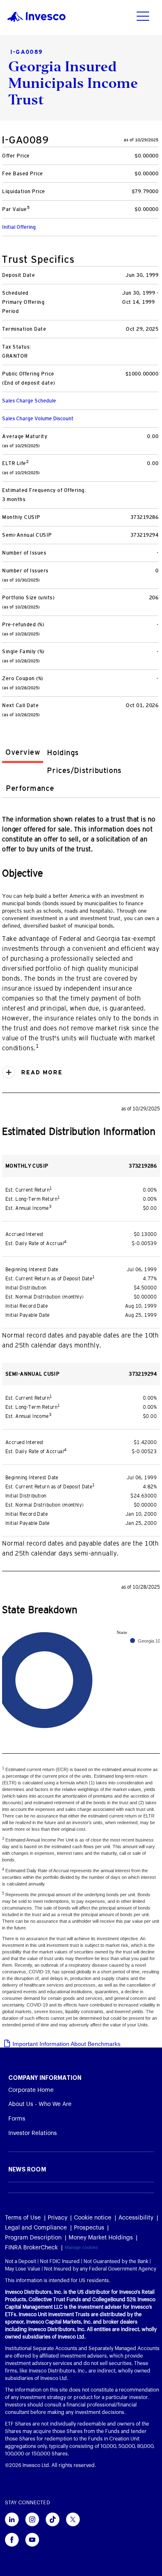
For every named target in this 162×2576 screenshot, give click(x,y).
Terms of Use (23, 2218)
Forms (17, 2119)
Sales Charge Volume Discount (38, 419)
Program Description (33, 2238)
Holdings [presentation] (63, 753)
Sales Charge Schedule (29, 401)
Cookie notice (93, 2218)
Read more (41, 1072)
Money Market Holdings (101, 2238)
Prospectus (89, 2228)
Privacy (58, 2218)
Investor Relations (33, 2133)
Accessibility (136, 2218)
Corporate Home (31, 2090)
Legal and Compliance (36, 2228)
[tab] (23, 754)
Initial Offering (19, 227)
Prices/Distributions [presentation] (84, 771)
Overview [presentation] (23, 752)
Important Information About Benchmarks (66, 2044)
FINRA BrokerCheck (31, 2248)
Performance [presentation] (30, 788)
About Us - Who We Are (40, 2104)
